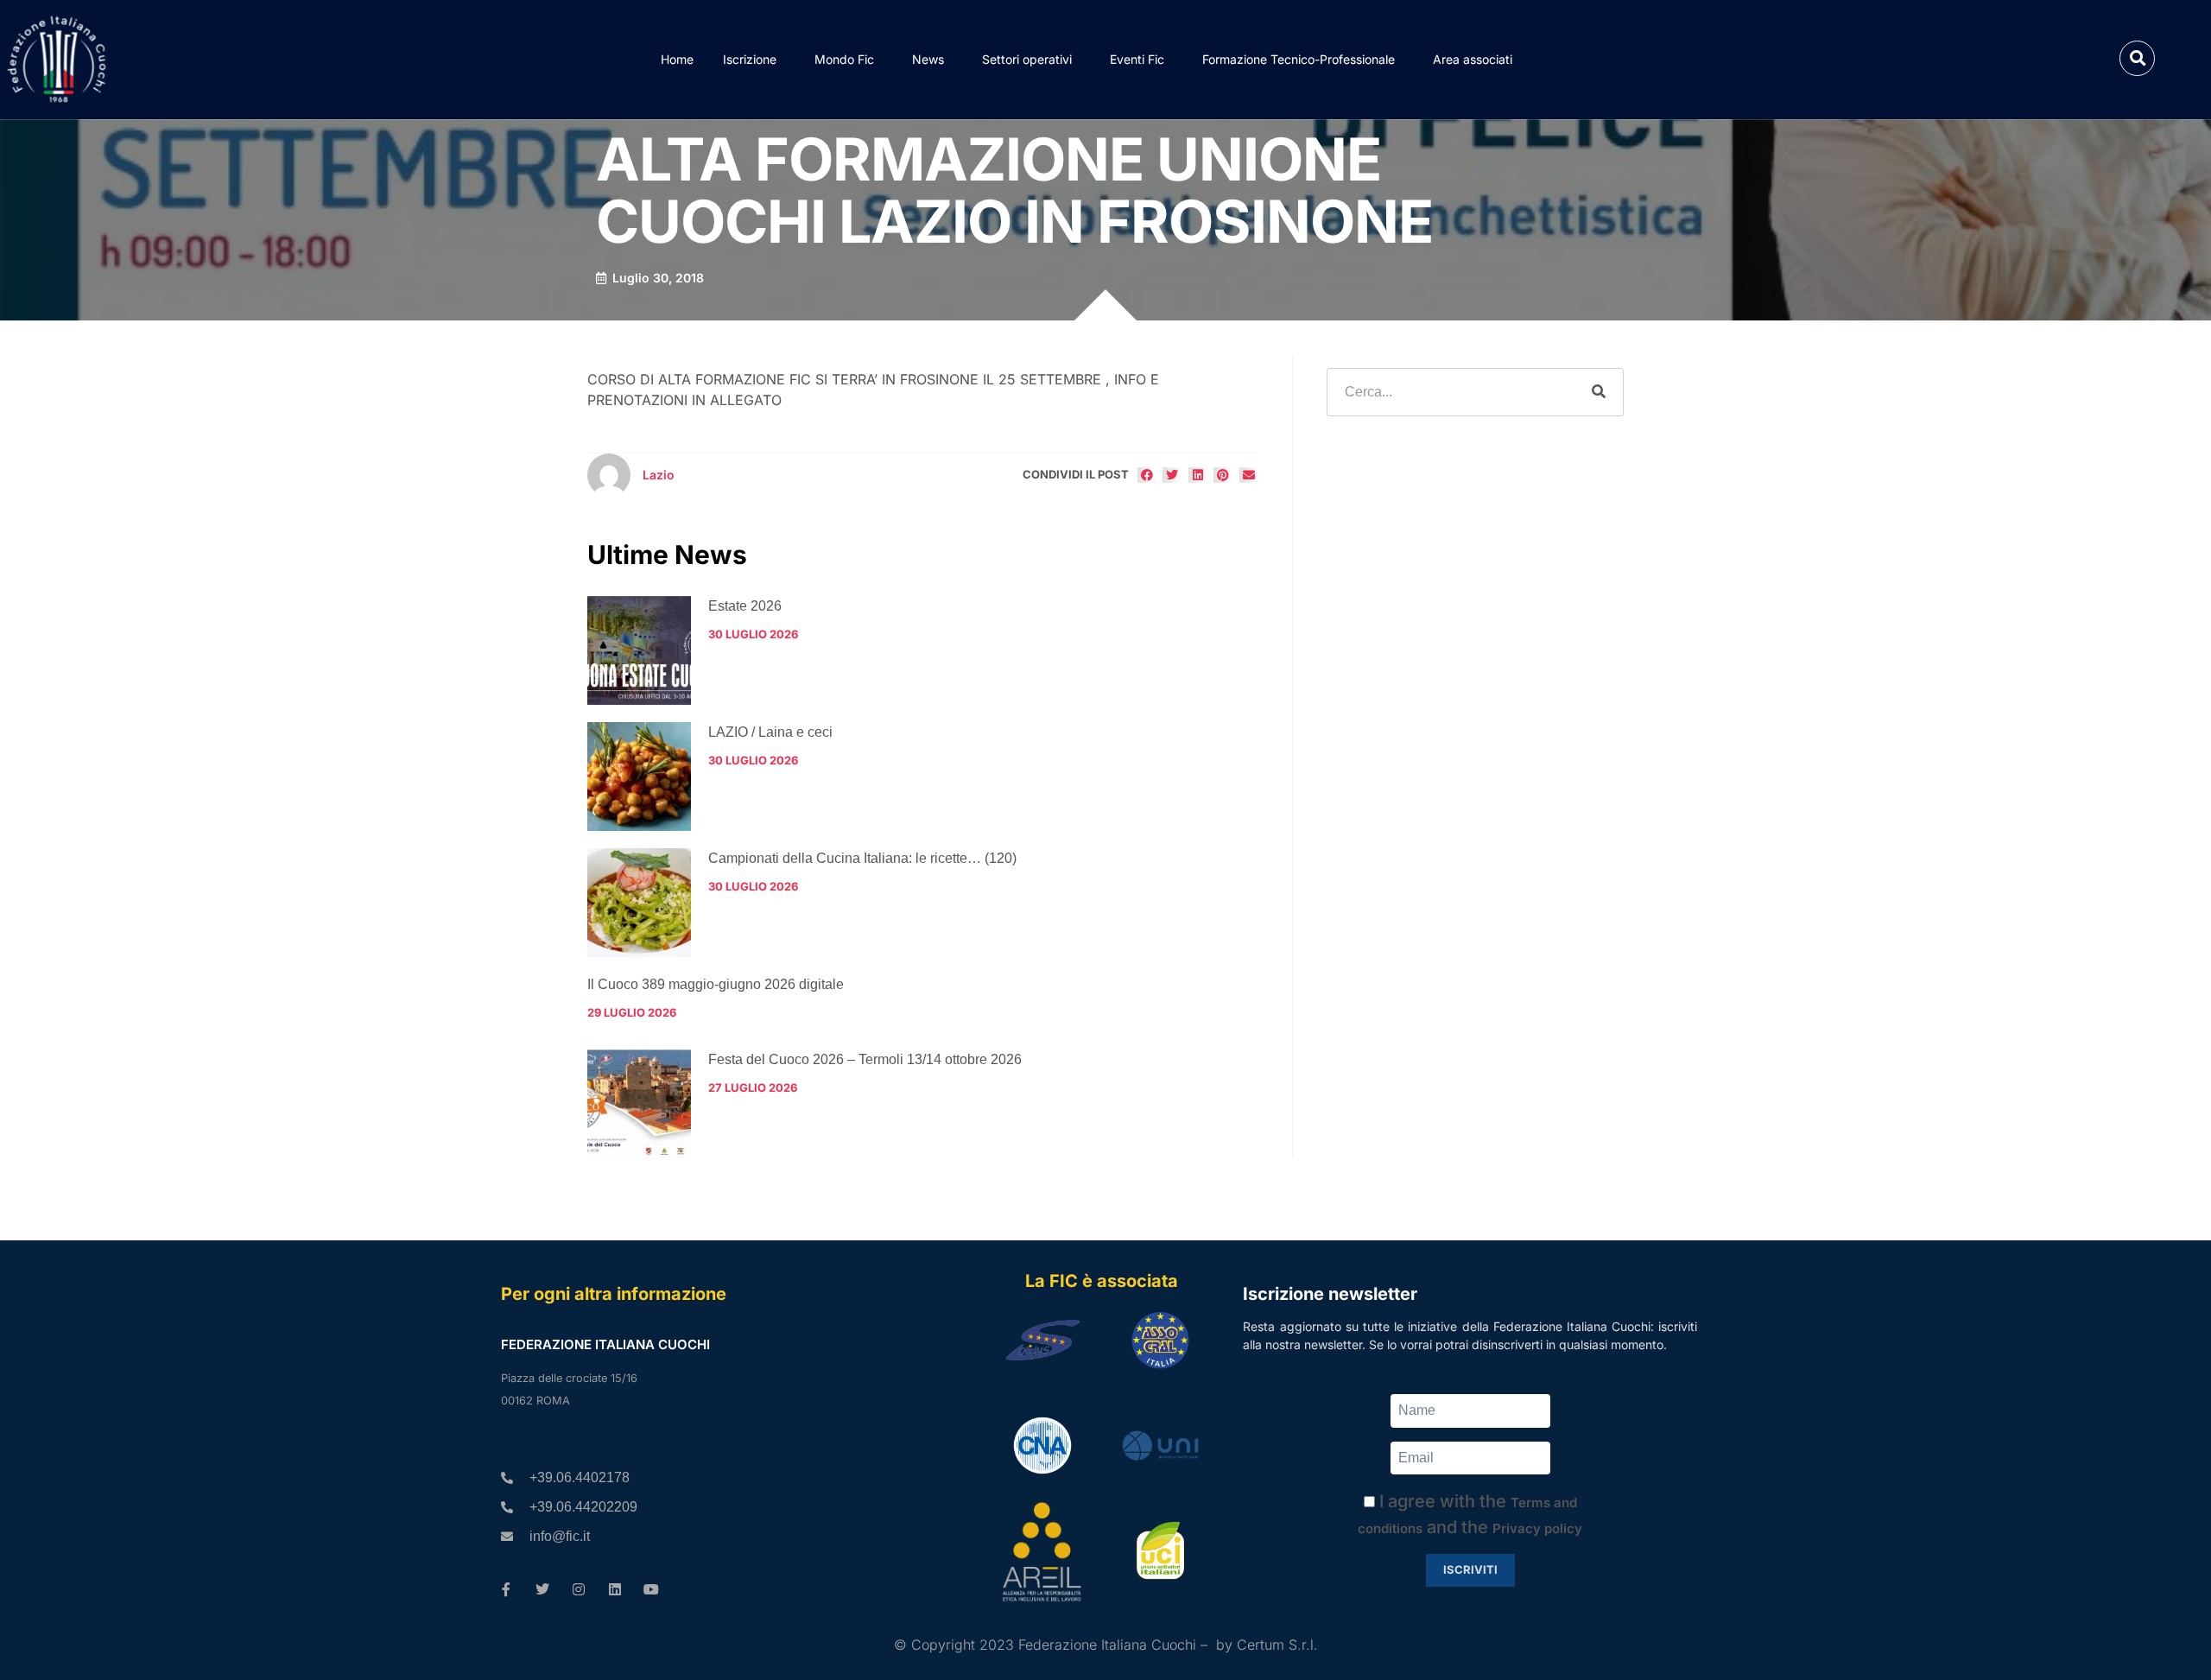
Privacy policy (1537, 1528)
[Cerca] (1599, 392)
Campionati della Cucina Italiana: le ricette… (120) (862, 858)
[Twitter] (542, 1589)
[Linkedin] (615, 1589)
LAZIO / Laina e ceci (770, 732)
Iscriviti (1470, 1569)
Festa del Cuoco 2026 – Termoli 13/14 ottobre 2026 (865, 1059)
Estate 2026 (745, 606)
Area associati (1473, 59)
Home (677, 59)
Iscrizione (750, 59)
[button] (2137, 58)
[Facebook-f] (506, 1589)
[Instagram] (579, 1589)
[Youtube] (651, 1589)
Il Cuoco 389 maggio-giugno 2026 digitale (716, 984)
